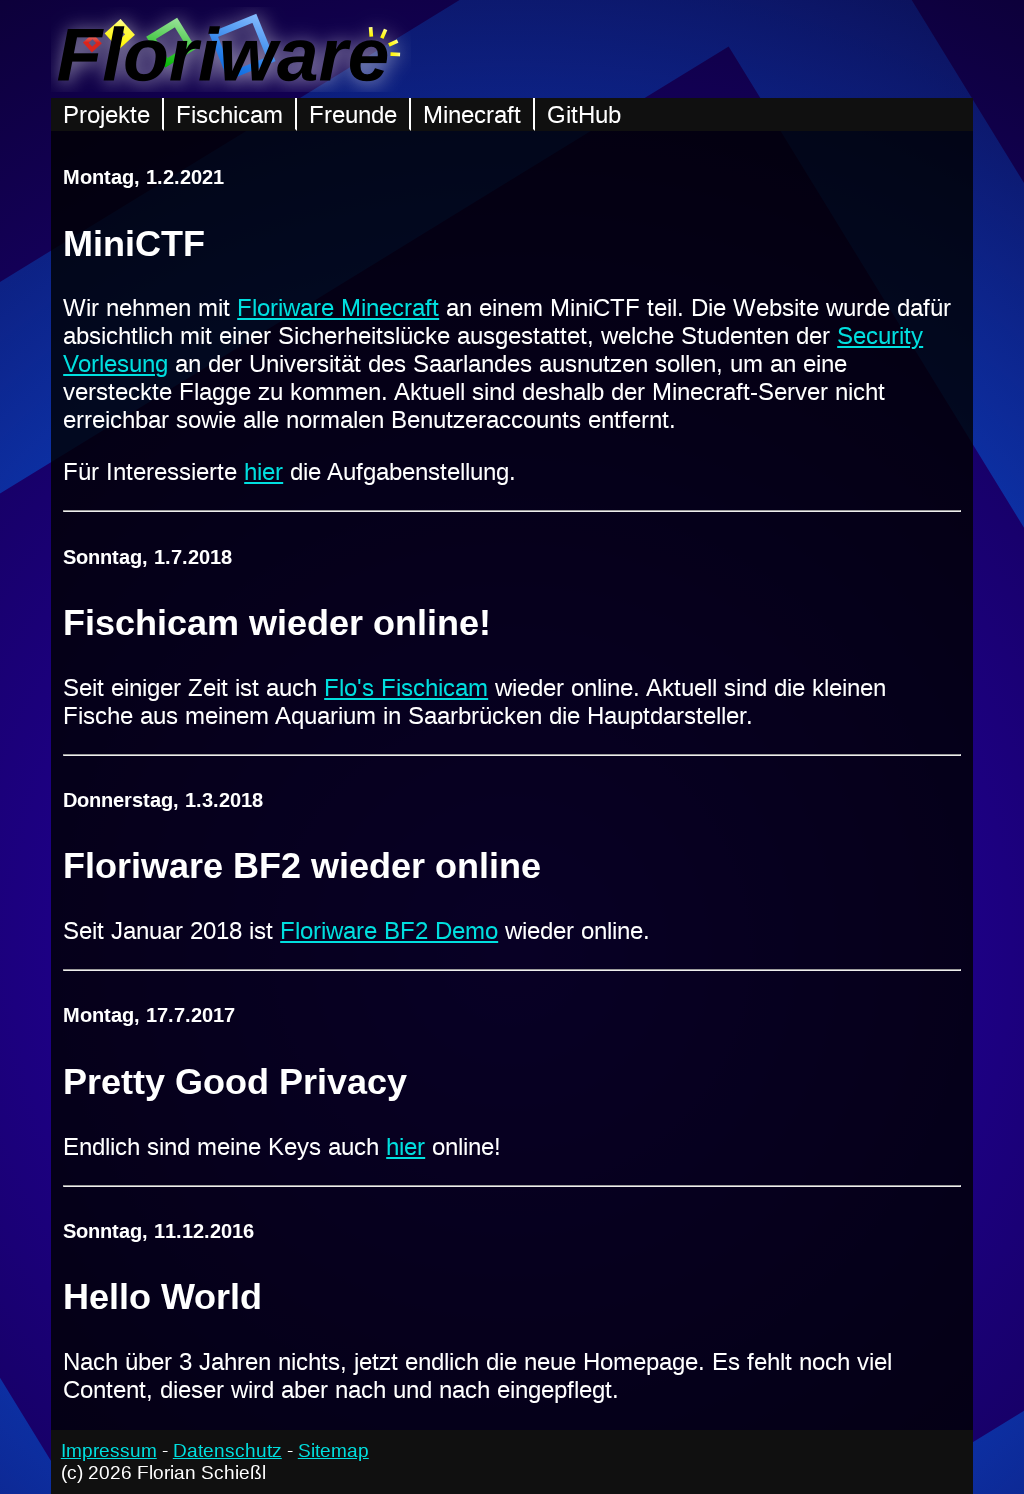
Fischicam (229, 114)
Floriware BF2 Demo (389, 930)
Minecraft (472, 114)
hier (263, 471)
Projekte (106, 114)
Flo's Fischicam (406, 687)
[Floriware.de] (231, 83)
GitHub (584, 114)
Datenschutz (227, 1450)
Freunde (353, 114)
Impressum (109, 1450)
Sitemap (333, 1450)
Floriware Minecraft (338, 307)
